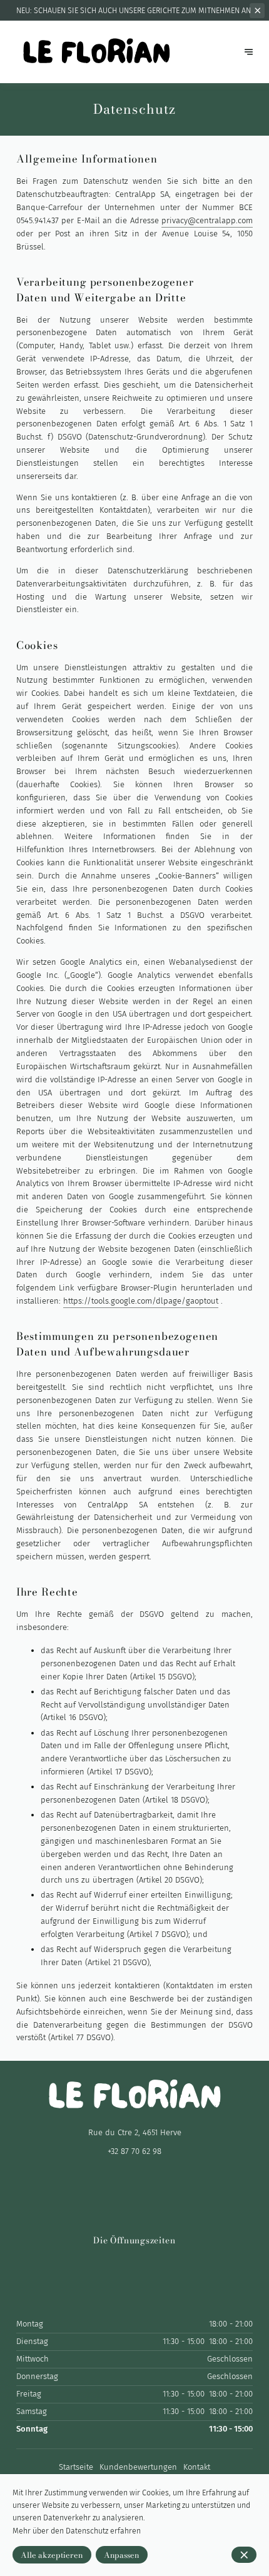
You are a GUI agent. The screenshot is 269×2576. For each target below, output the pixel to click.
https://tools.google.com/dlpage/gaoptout (141, 1301)
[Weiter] (249, 52)
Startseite (76, 2467)
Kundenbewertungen (138, 2467)
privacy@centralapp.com (207, 220)
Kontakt (197, 2467)
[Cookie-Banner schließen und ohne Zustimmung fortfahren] (244, 2555)
